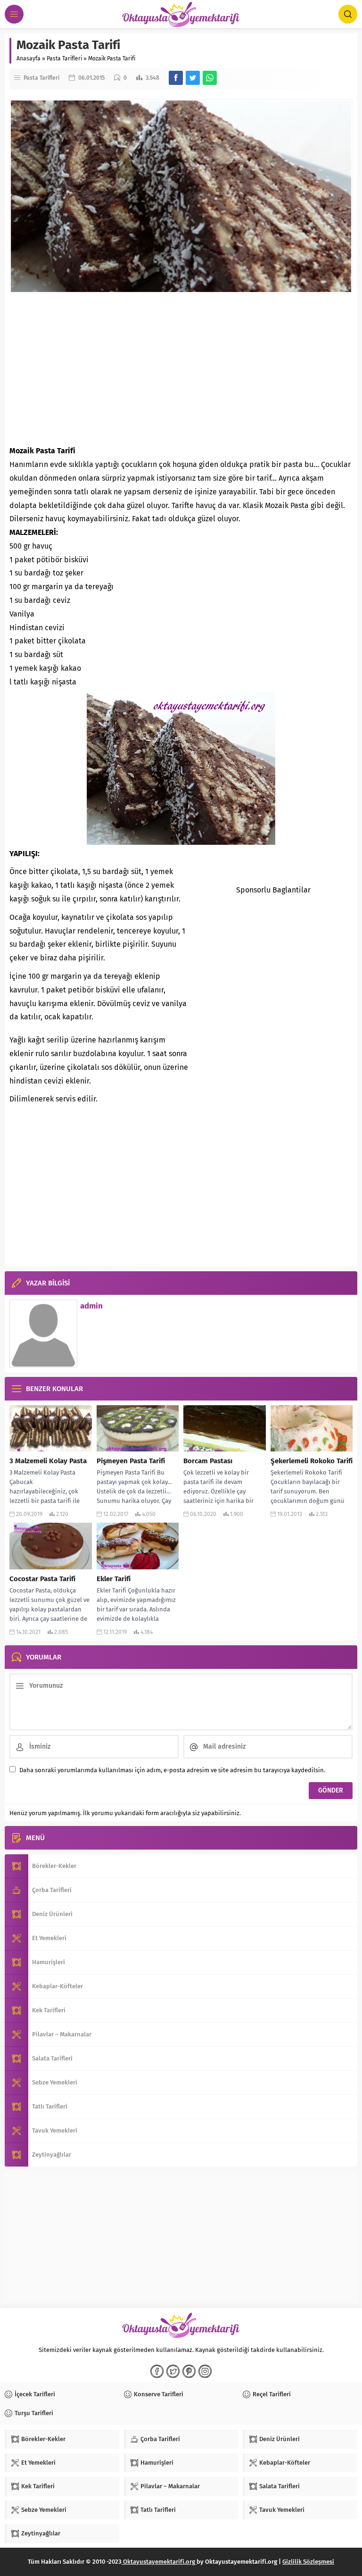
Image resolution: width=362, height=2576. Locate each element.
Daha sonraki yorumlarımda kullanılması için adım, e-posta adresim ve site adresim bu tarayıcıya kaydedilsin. (172, 1770)
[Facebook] (157, 2371)
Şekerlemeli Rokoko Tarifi (312, 1461)
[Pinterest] (189, 2371)
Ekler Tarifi (114, 1579)
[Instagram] (205, 2371)
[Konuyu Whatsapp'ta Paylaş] (210, 78)
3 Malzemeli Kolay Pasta (48, 1461)
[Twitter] (173, 2371)
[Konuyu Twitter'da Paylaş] (193, 78)
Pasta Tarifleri (64, 58)
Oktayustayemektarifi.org (159, 2562)
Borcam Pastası (208, 1461)
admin (91, 1306)
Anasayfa (29, 58)
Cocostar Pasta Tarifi (42, 1579)
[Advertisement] (181, 369)
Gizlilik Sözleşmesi (308, 2562)
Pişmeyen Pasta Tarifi (131, 1461)
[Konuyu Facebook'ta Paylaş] (176, 78)
